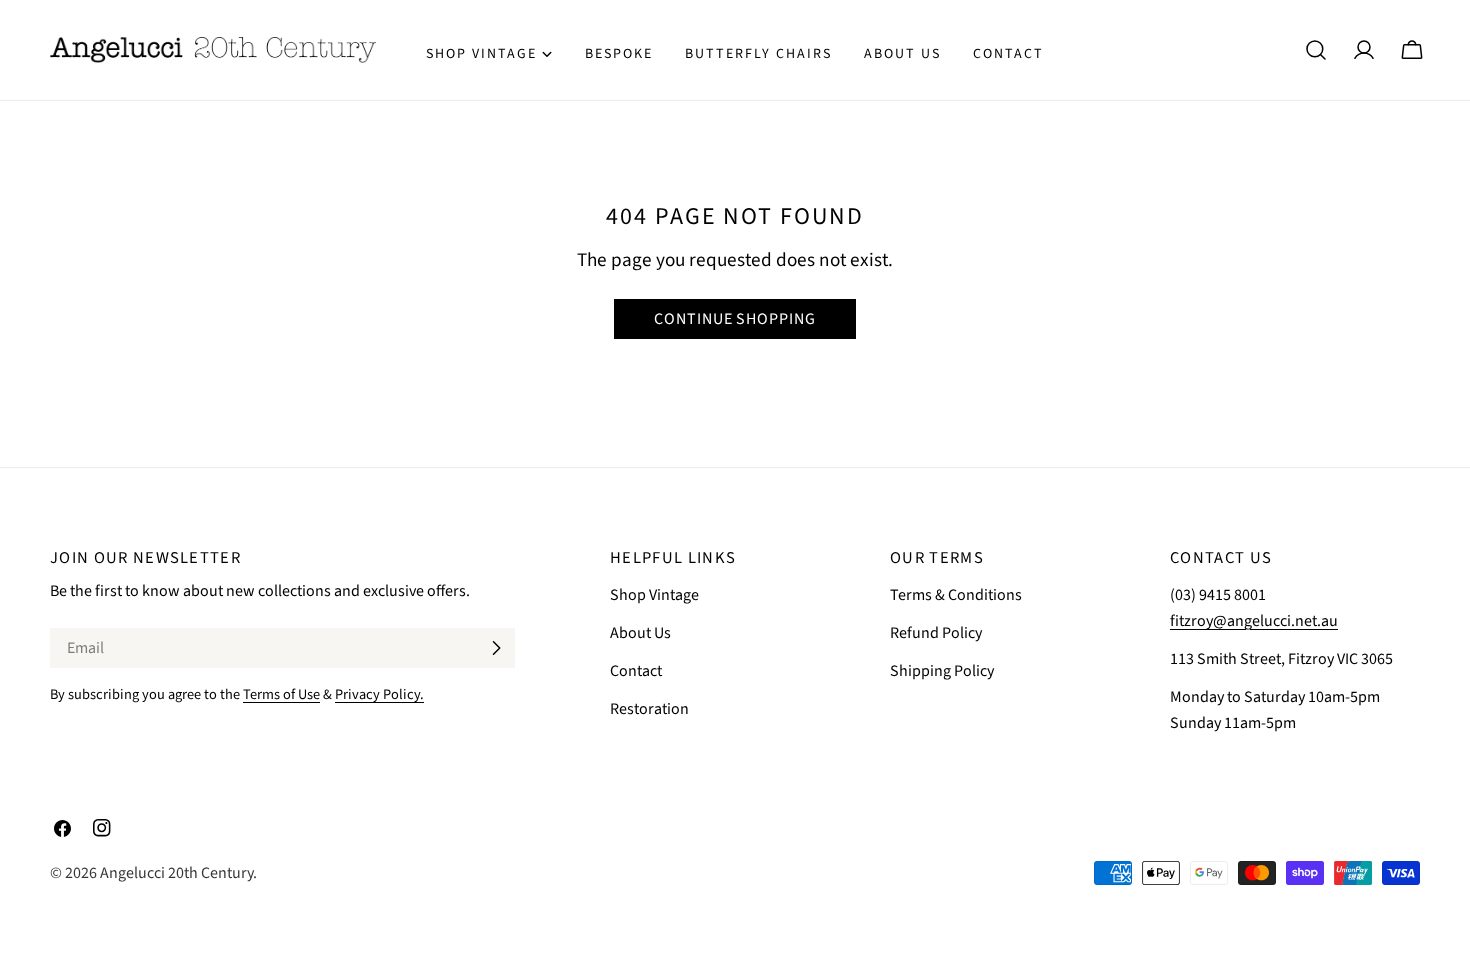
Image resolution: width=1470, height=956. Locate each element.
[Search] (1316, 50)
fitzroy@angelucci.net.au (1254, 621)
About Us (640, 633)
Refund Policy (936, 633)
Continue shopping (735, 319)
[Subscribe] (496, 648)
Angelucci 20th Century (176, 873)
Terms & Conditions (956, 595)
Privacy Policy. (379, 694)
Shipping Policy (942, 671)
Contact (636, 671)
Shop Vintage (654, 595)
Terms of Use (281, 694)
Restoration (649, 709)
